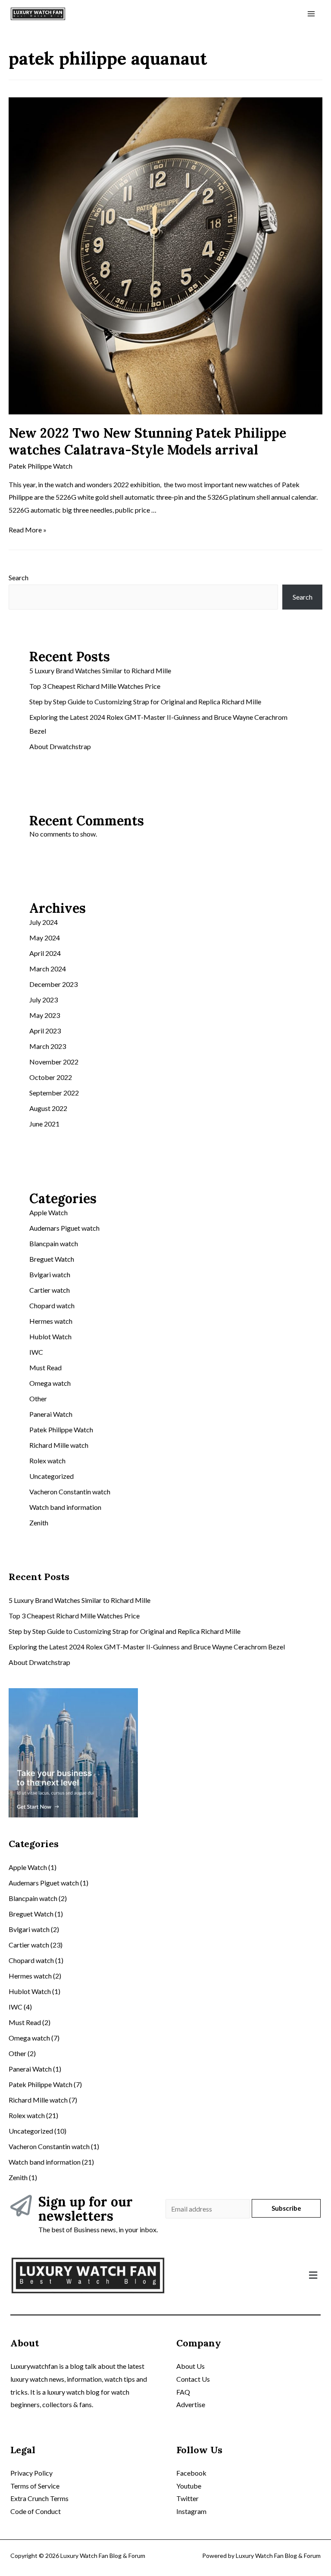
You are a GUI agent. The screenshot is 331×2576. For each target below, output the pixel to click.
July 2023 (44, 1000)
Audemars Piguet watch (64, 1228)
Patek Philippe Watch (41, 466)
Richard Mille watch (59, 1445)
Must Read (45, 1367)
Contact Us (193, 2379)
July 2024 (44, 922)
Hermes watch (51, 1321)
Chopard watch (52, 1305)
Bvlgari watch (50, 1274)
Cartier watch (50, 1290)
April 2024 (45, 953)
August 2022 (48, 1108)
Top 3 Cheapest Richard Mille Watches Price (95, 686)
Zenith (39, 1523)
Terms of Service (35, 2486)
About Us (190, 2366)
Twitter (187, 2498)
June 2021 (44, 1124)
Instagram (191, 2511)
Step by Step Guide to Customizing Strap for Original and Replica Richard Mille (145, 702)
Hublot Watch (50, 1336)
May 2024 (45, 938)
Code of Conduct (36, 2511)
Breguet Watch (52, 1259)
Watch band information (65, 1507)
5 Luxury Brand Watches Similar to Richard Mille (100, 670)
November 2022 (54, 1062)
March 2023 (48, 1046)
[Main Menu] (311, 14)
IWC (36, 1352)
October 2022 (51, 1077)
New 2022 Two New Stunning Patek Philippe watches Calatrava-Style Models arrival (147, 441)
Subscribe (286, 2208)
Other (38, 1398)
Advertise (191, 2404)
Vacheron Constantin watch (70, 1492)
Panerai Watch (51, 1414)
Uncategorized (52, 1476)
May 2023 (45, 1015)
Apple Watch (48, 1212)
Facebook (191, 2473)
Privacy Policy (31, 2473)
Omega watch (50, 1383)
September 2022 (54, 1093)
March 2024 (48, 969)
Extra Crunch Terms (39, 2498)
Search (19, 577)
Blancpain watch (54, 1243)
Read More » (28, 530)
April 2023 (45, 1031)
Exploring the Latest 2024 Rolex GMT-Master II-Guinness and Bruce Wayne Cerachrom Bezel (147, 1647)
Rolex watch (47, 1461)
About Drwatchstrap (60, 746)
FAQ (183, 2392)
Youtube (189, 2486)
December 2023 (53, 984)
